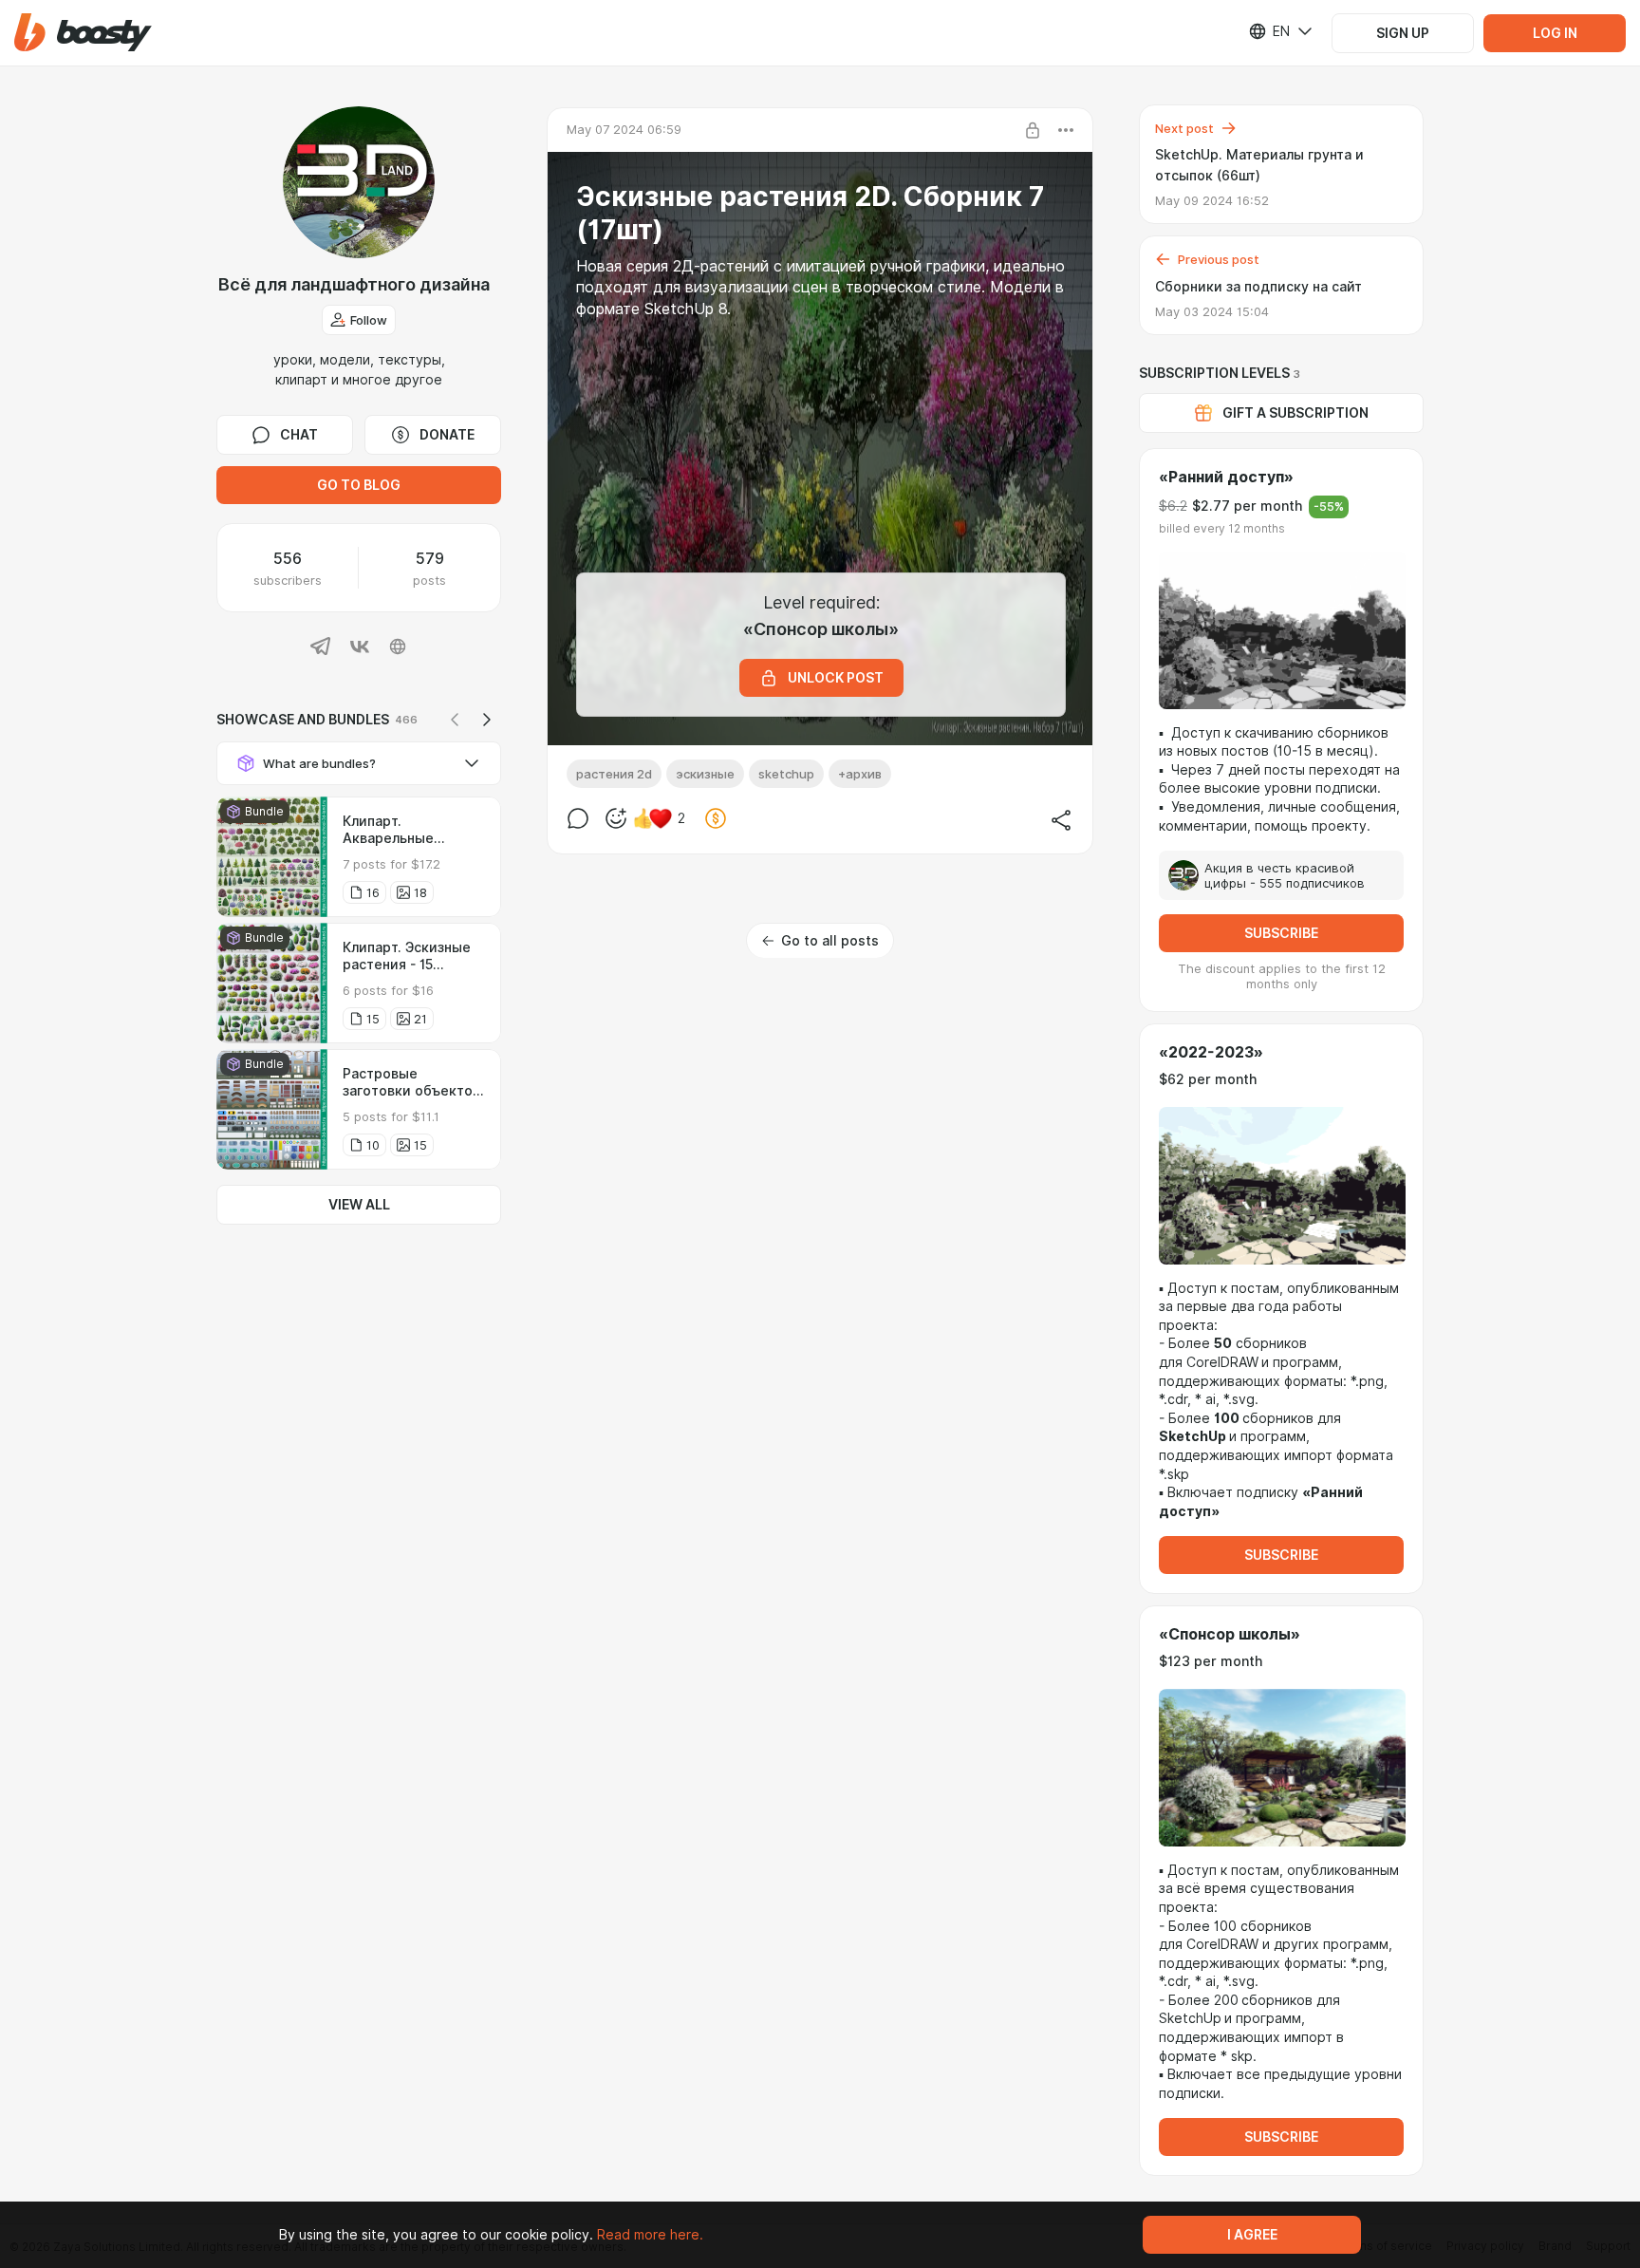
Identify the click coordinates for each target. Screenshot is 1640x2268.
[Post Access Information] (1033, 130)
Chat (299, 435)
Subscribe (1281, 933)
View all (359, 1205)
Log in (1555, 33)
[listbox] (1269, 31)
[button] (83, 33)
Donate (447, 435)
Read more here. (650, 2235)
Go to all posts (830, 941)
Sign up (1403, 33)
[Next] (487, 720)
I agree (1252, 2235)
